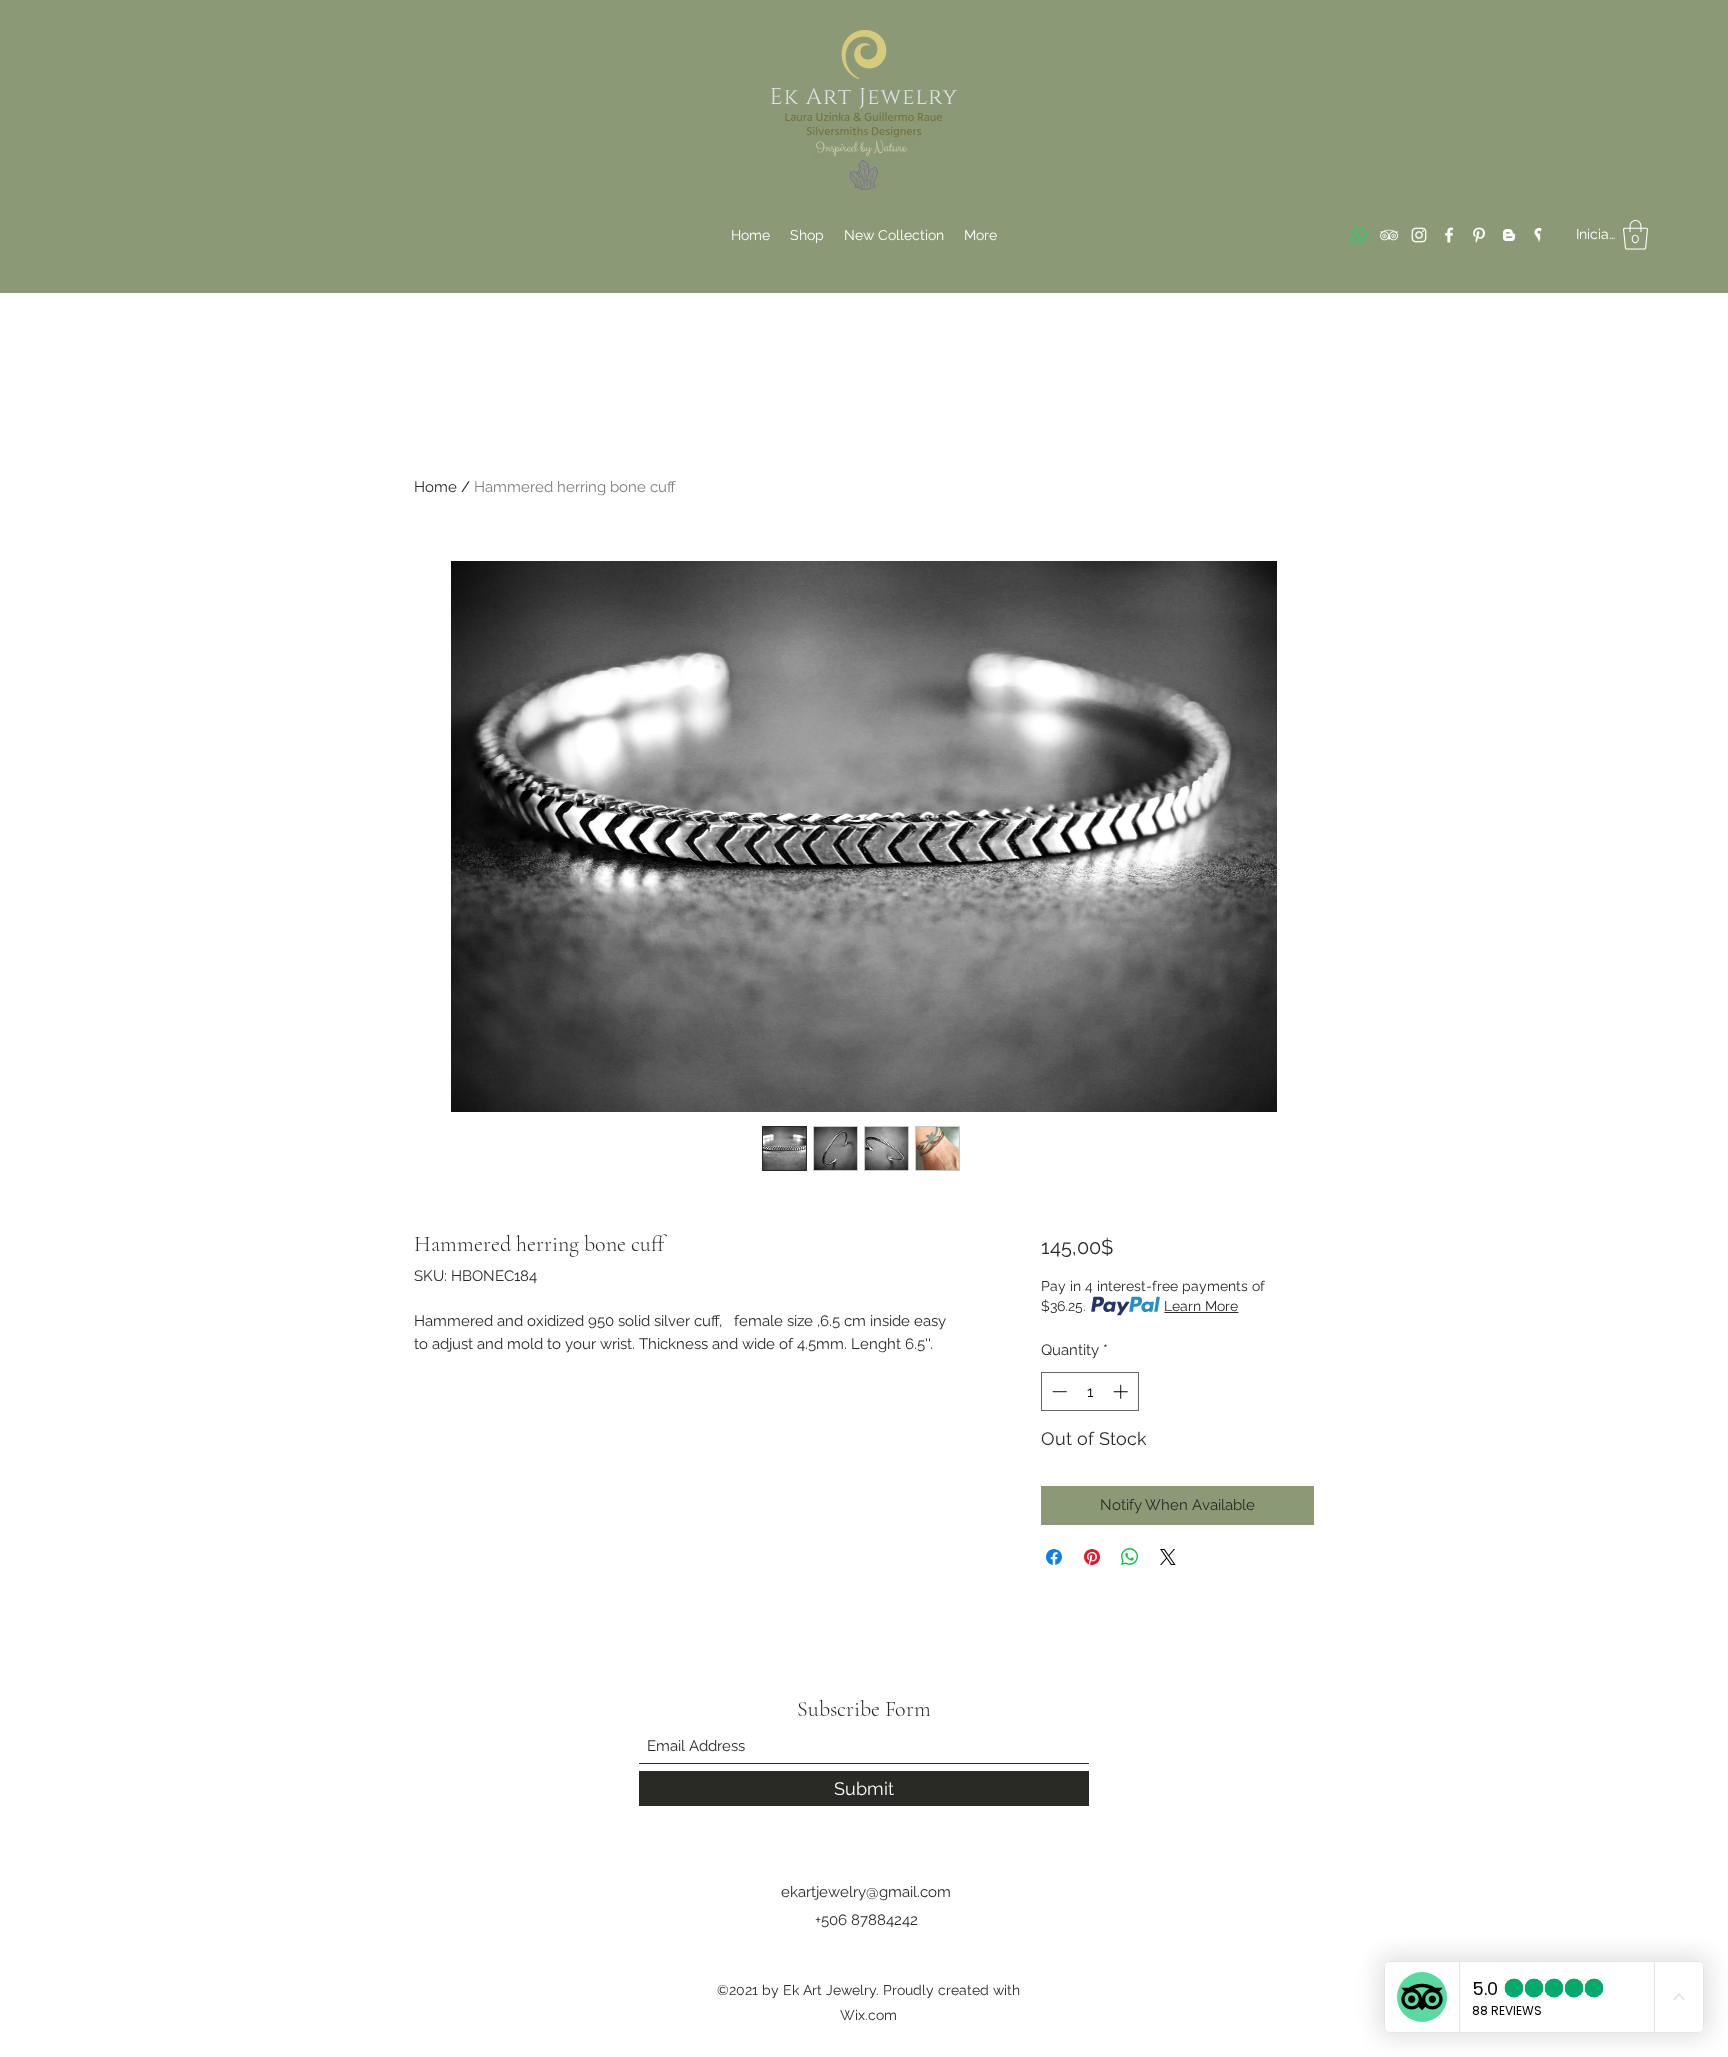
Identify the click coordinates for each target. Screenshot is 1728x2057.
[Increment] (1122, 1391)
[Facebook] (1449, 235)
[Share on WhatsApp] (1130, 1557)
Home (435, 487)
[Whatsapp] (1359, 235)
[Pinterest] (1479, 235)
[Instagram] (1419, 235)
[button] (1635, 235)
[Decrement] (1057, 1391)
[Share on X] (1168, 1557)
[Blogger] (1509, 235)
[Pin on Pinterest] (1092, 1557)
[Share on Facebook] (1054, 1557)
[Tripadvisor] (1389, 235)
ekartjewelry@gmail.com (866, 1892)
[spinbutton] (1089, 1391)
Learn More (1201, 1306)
